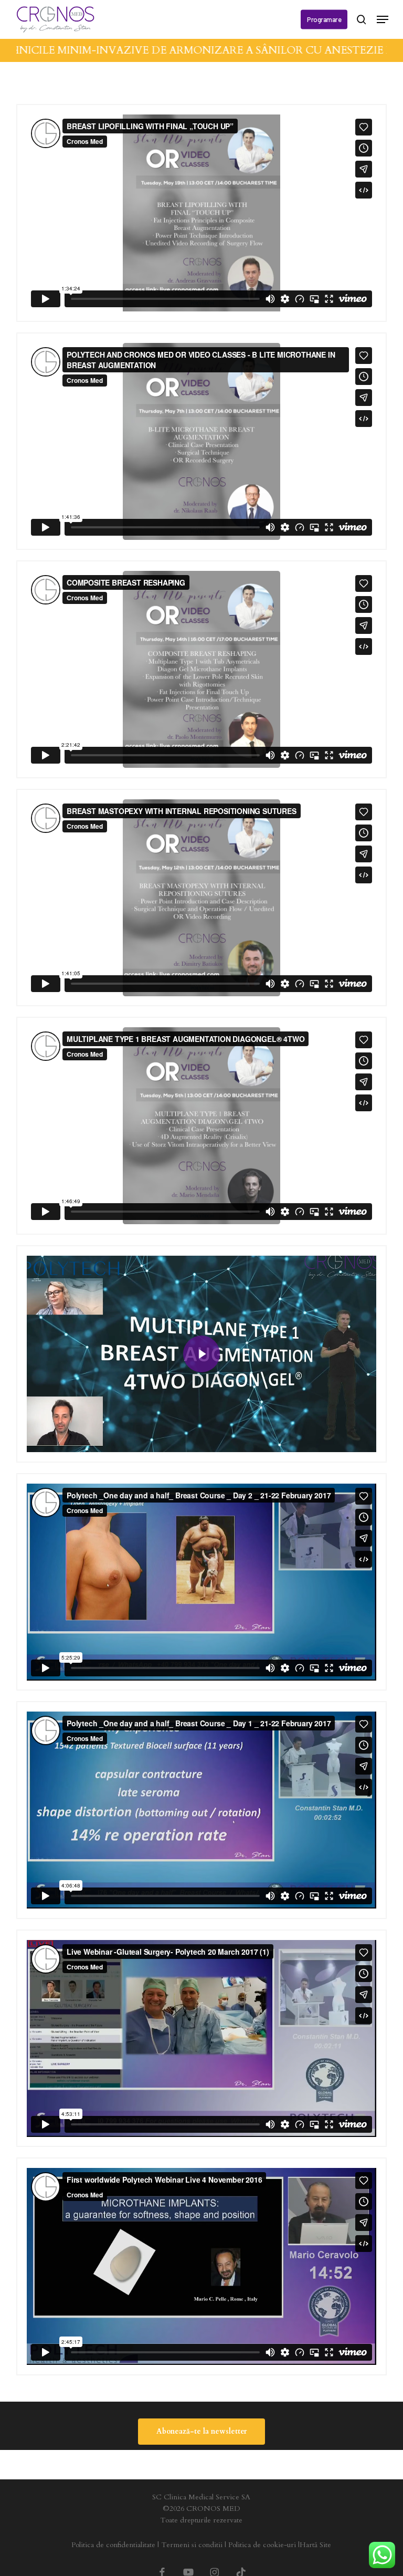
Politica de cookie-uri (262, 2545)
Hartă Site (315, 2545)
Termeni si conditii (192, 2545)
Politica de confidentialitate (113, 2545)
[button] (383, 19)
